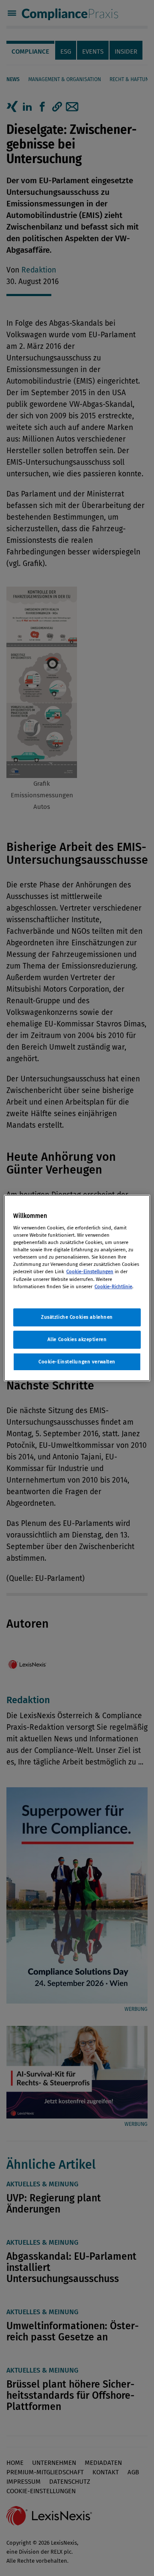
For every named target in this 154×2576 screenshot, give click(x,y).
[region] (77, 1288)
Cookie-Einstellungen (90, 1271)
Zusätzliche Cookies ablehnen (77, 1317)
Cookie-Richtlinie (113, 1286)
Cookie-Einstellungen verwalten (77, 1362)
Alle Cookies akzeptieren (77, 1339)
